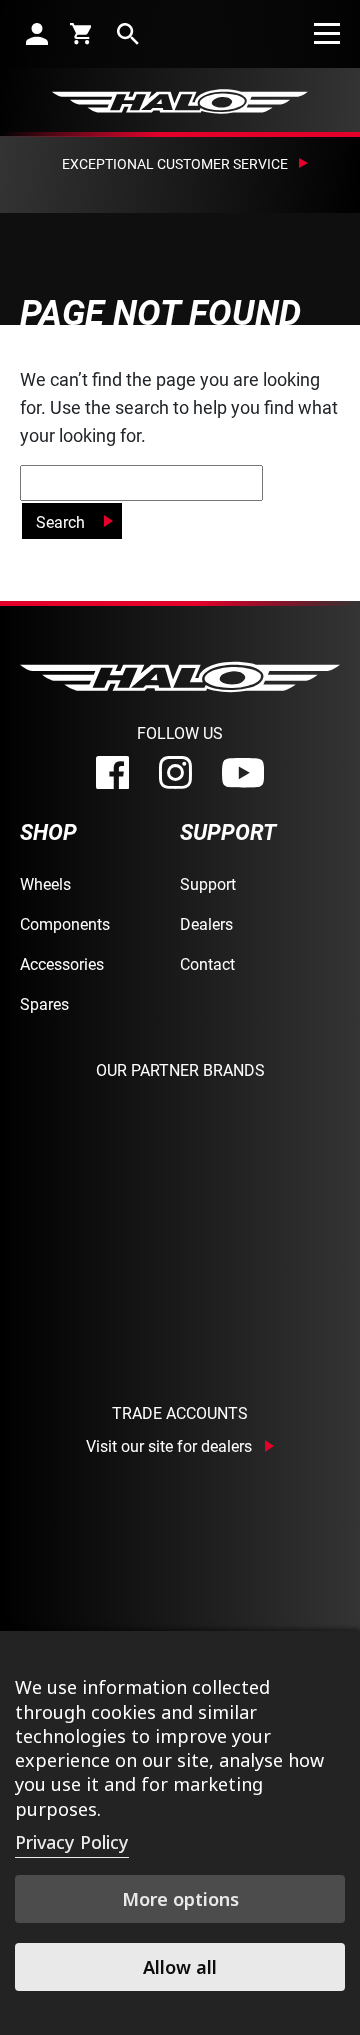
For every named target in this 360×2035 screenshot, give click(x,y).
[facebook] (112, 772)
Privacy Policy (72, 1842)
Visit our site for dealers (169, 1446)
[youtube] (243, 773)
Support (208, 883)
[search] (128, 33)
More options (180, 1899)
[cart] (82, 33)
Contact (207, 963)
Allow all (180, 1967)
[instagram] (175, 772)
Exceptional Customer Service (175, 163)
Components (65, 923)
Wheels (45, 883)
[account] (37, 33)
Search (60, 521)
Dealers (206, 923)
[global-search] (141, 483)
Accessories (62, 963)
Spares (44, 1003)
